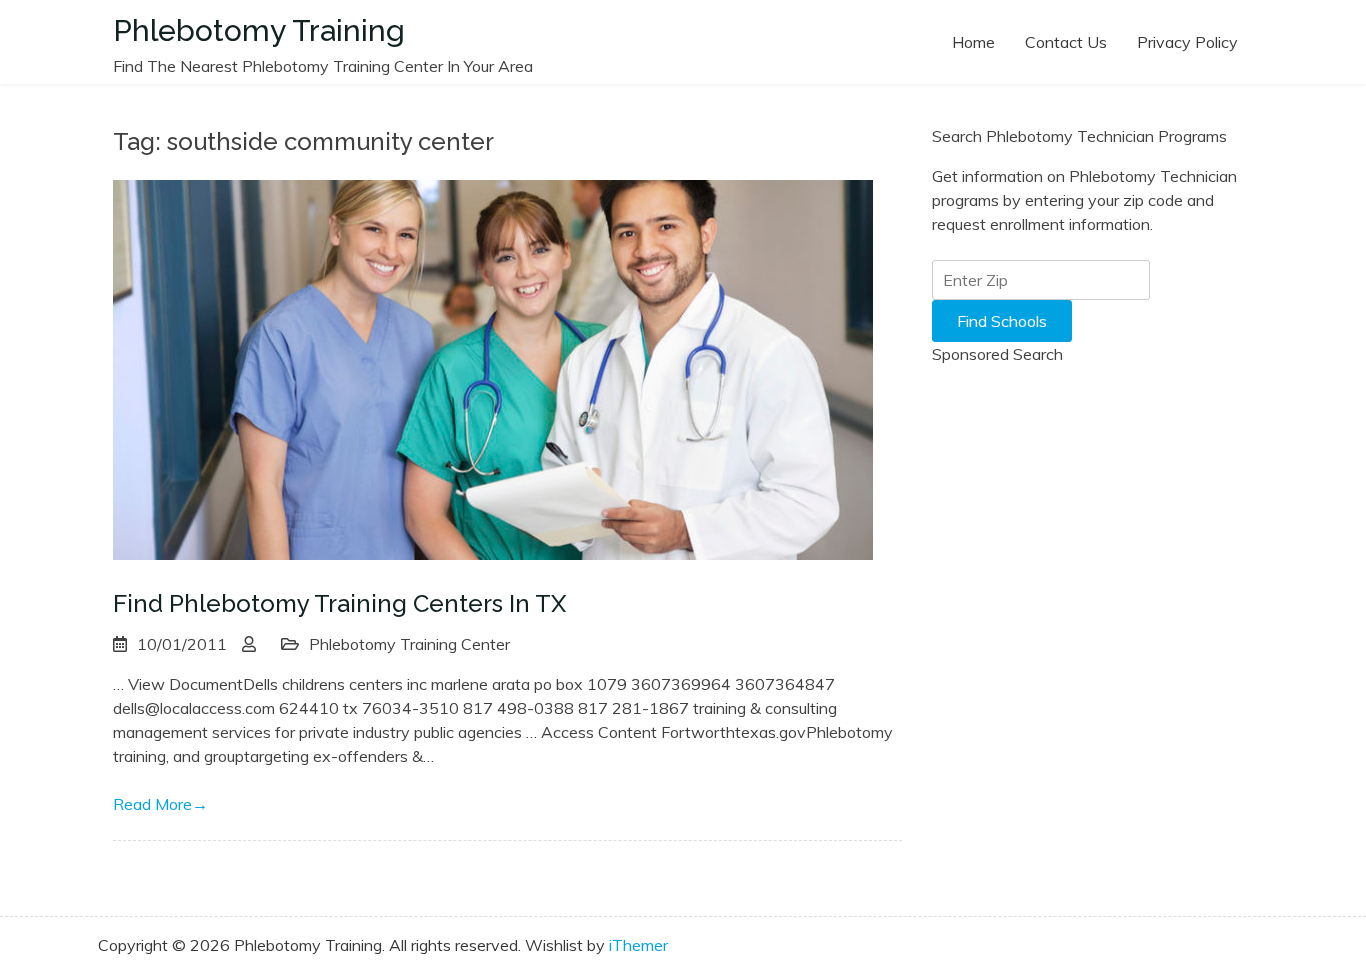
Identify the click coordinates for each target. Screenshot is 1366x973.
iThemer (638, 945)
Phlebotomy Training (259, 30)
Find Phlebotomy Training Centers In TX (339, 603)
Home (973, 42)
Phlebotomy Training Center (409, 644)
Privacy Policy (1187, 42)
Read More (160, 804)
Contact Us (1066, 42)
